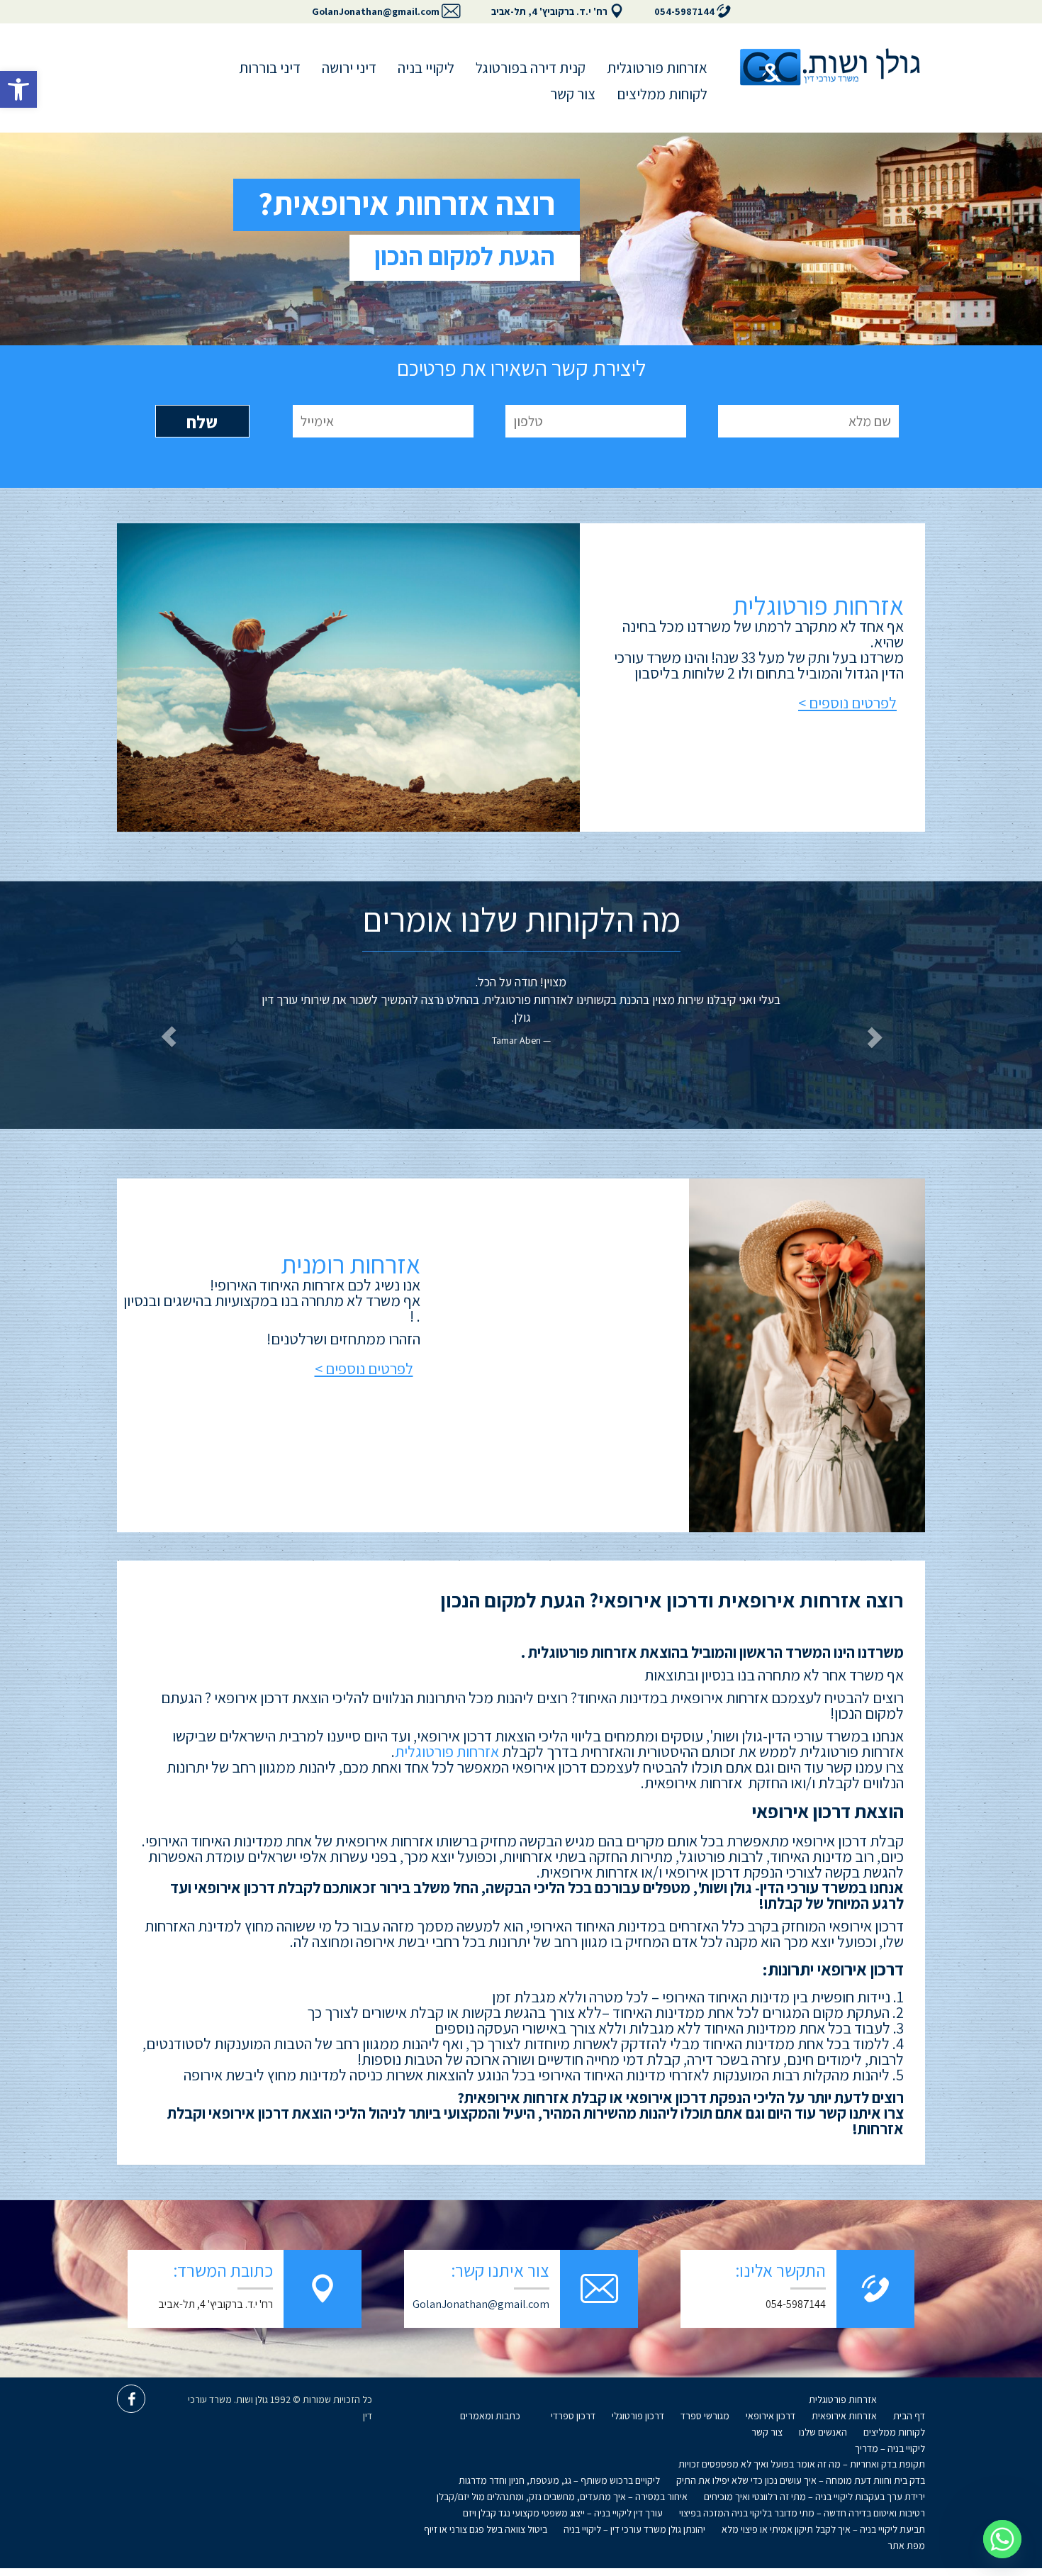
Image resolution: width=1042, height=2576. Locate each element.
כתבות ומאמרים (490, 2416)
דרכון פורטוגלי (638, 2416)
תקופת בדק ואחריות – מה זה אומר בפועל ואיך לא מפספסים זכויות (802, 2464)
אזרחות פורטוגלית (657, 68)
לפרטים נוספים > (847, 703)
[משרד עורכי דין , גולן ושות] (830, 67)
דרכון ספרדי (573, 2416)
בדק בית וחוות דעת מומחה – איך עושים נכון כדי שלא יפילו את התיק (801, 2480)
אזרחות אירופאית (844, 2416)
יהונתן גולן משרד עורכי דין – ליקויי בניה (634, 2529)
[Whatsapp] (1002, 2539)
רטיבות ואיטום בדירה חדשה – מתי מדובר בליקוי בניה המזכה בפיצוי (802, 2513)
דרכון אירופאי (771, 2416)
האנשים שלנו (823, 2432)
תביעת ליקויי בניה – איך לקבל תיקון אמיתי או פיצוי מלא (823, 2529)
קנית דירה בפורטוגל (531, 68)
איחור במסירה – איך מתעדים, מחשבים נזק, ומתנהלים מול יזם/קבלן (562, 2497)
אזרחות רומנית (351, 1264)
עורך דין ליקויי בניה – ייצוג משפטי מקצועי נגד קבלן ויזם (563, 2513)
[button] (18, 89)
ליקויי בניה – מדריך (890, 2448)
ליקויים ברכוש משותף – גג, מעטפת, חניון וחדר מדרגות (559, 2480)
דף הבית (909, 2416)
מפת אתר (906, 2546)
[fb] (131, 2399)
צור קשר (573, 94)
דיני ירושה (349, 68)
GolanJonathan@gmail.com (376, 11)
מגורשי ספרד (705, 2416)
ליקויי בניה (426, 68)
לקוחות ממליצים (662, 94)
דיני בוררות (270, 68)
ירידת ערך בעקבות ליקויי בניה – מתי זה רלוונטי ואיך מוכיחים (814, 2497)
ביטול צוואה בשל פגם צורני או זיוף (486, 2529)
